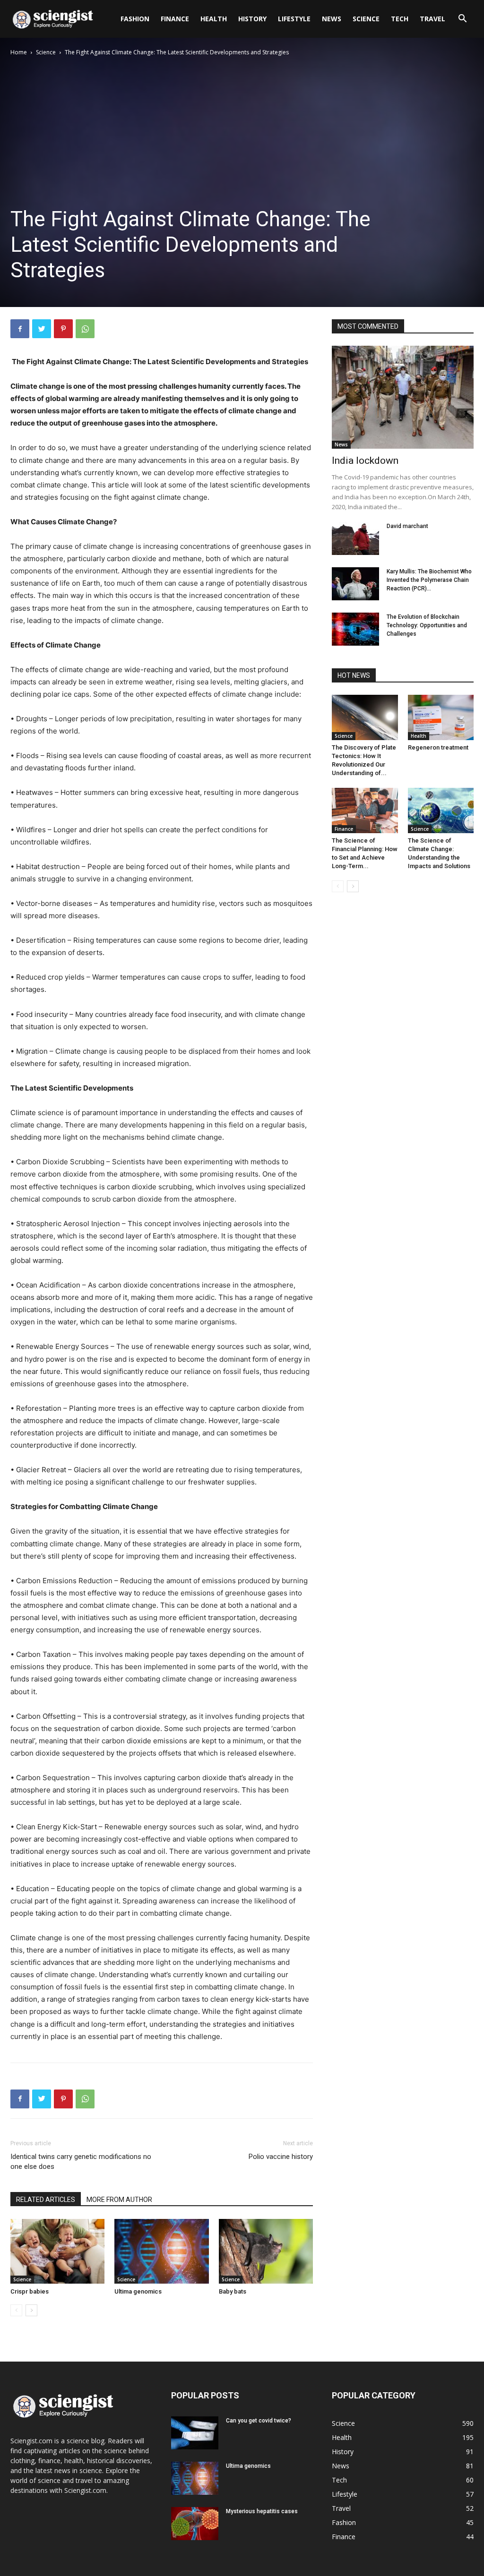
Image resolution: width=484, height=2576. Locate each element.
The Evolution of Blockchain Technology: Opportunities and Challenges (427, 625)
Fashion (135, 19)
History (252, 19)
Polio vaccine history (281, 2157)
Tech (400, 19)
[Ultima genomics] (161, 2251)
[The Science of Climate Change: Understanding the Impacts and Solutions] (441, 810)
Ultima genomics (138, 2291)
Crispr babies (30, 2291)
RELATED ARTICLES (46, 2200)
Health (214, 19)
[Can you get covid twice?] (195, 2433)
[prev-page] (16, 2310)
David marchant (407, 526)
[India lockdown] (403, 397)
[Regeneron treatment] (441, 717)
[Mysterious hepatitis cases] (195, 2524)
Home (19, 52)
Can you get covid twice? (259, 2421)
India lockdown (365, 461)
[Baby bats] (266, 2251)
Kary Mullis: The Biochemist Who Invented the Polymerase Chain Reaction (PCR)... (429, 580)
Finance (175, 19)
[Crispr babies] (57, 2251)
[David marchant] (355, 538)
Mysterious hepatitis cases (262, 2511)
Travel (432, 19)
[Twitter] (42, 329)
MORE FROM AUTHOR (119, 2200)
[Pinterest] (63, 329)
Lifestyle (294, 19)
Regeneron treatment (438, 747)
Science (366, 19)
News (332, 19)
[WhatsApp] (85, 329)
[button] (462, 20)
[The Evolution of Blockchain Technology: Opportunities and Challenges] (355, 629)
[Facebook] (20, 329)
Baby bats (233, 2291)
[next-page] (31, 2310)
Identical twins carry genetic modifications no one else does (81, 2162)
